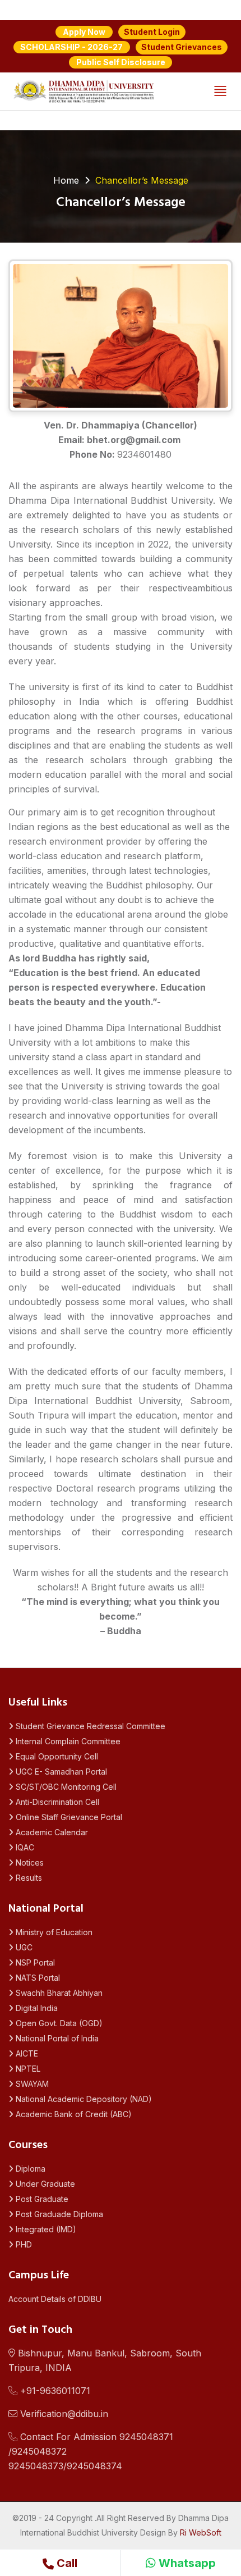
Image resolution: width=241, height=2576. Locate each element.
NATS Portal (37, 1978)
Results (28, 1878)
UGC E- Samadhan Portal (60, 1772)
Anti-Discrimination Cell (56, 1802)
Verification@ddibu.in (63, 2414)
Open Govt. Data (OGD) (58, 2023)
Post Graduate (41, 2199)
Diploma (29, 2169)
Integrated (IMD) (45, 2229)
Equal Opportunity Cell (56, 1756)
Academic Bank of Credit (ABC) (73, 2114)
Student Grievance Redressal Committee (89, 1726)
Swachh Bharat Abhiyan (58, 1993)
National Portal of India (56, 2038)
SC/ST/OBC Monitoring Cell (65, 1787)
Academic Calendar (51, 1832)
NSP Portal (34, 1962)
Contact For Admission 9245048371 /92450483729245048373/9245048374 (91, 2451)
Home (66, 180)
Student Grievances (182, 47)
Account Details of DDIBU (55, 2299)
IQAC (24, 1847)
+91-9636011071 (54, 2391)
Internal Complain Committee (67, 1741)
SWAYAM (31, 2084)
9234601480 (144, 454)
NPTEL (27, 2069)
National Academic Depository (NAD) (83, 2099)
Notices (29, 1863)
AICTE (26, 2053)
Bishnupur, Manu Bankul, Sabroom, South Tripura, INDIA (105, 2360)
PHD (23, 2244)
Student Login (152, 32)
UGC (23, 1947)
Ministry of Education (53, 1932)
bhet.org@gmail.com (134, 440)
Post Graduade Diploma (58, 2214)
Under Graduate (44, 2184)
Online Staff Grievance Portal (68, 1817)
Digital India (36, 2008)
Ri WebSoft (201, 2532)
